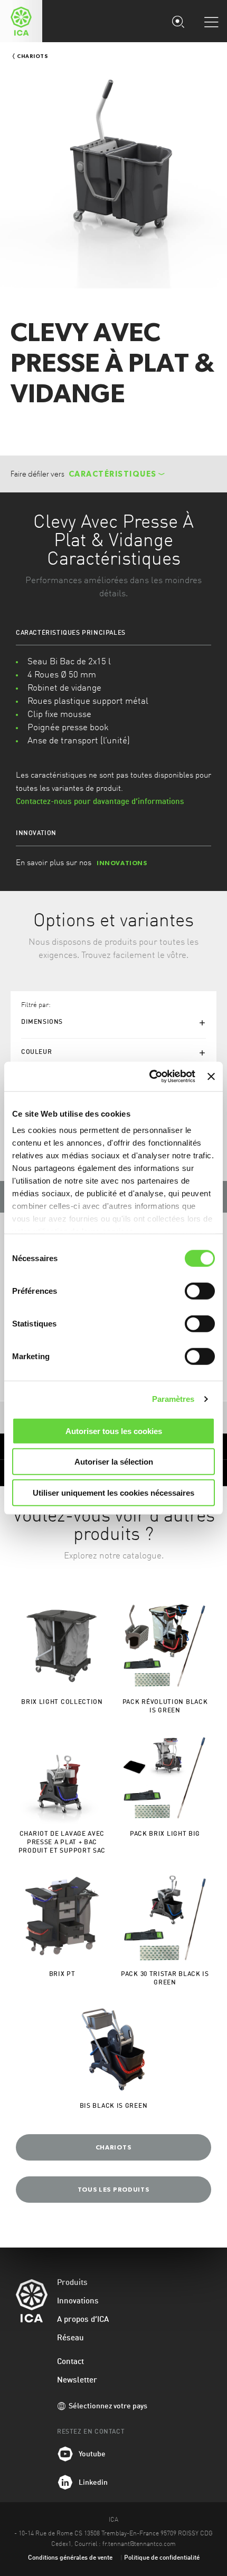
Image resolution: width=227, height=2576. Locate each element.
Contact (70, 2362)
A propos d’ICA (83, 2320)
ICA (21, 21)
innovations (122, 863)
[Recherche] (178, 21)
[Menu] (211, 22)
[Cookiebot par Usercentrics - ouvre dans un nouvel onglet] (149, 1077)
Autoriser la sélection (114, 1462)
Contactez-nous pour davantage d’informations (100, 802)
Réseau (70, 2338)
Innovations (78, 2302)
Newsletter (77, 2381)
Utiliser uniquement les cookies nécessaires (113, 1492)
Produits (72, 2283)
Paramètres (173, 1399)
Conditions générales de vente (70, 2558)
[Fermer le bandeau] (211, 1077)
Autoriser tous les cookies (114, 1431)
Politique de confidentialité (162, 2558)
